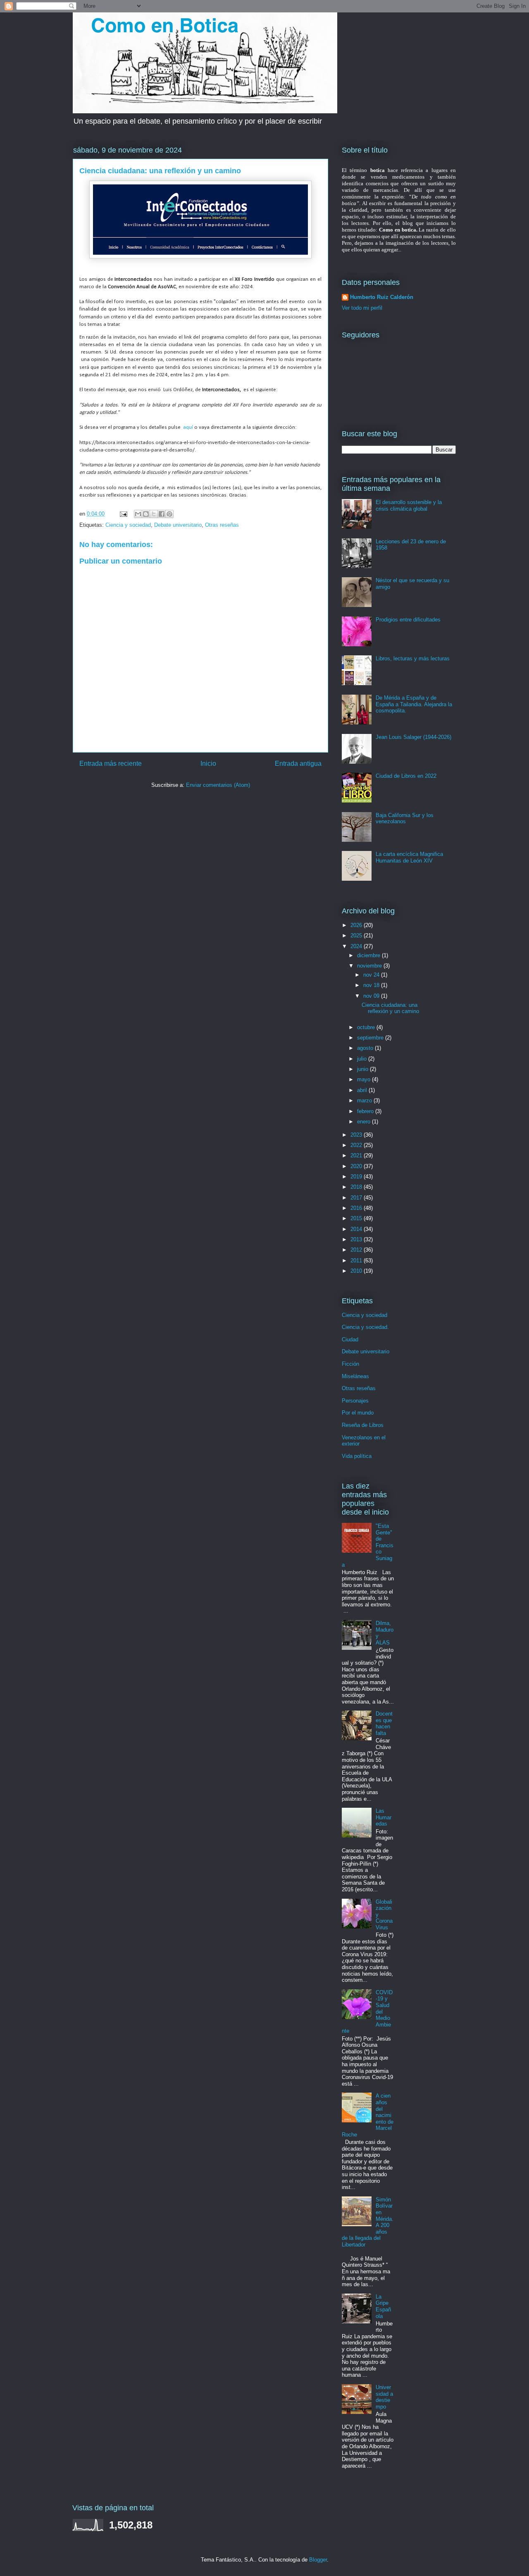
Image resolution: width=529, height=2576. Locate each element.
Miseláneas (355, 1376)
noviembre (370, 966)
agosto (366, 1048)
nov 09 (372, 996)
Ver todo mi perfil (362, 308)
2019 (357, 1177)
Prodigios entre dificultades (408, 620)
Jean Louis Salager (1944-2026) (413, 737)
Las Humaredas (384, 1817)
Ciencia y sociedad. (365, 1327)
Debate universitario (178, 525)
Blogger (318, 2560)
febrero (366, 1111)
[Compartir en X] (154, 514)
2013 (357, 1239)
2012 (357, 1250)
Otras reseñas (222, 525)
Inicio (208, 763)
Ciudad (350, 1339)
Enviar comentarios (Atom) (218, 785)
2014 (357, 1229)
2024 (357, 946)
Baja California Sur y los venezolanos (405, 818)
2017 (357, 1198)
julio (363, 1059)
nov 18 (372, 985)
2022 (357, 1145)
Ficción (350, 1364)
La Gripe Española (383, 2306)
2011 (357, 1261)
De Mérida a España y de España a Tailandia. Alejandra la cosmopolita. (414, 704)
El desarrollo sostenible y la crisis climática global (409, 505)
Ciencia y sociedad (128, 525)
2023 (357, 1135)
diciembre (369, 955)
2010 (357, 1271)
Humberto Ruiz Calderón (382, 297)
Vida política (357, 1456)
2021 (357, 1155)
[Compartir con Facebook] (162, 514)
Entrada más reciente (111, 763)
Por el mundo (358, 1413)
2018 (357, 1187)
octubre (367, 1027)
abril (363, 1090)
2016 (357, 1208)
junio (363, 1069)
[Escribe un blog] (146, 514)
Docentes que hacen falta (384, 1723)
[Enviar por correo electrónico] (138, 514)
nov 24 (372, 975)
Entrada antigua (298, 763)
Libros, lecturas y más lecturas (413, 658)
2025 (357, 936)
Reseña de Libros (363, 1425)
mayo (365, 1079)
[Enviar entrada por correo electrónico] (123, 514)
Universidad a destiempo (384, 2397)
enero (365, 1122)
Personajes (355, 1401)
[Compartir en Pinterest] (169, 514)
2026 (357, 925)
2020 (357, 1166)
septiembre (371, 1038)
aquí (188, 427)
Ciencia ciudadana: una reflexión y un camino (390, 1008)
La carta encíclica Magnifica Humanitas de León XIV (409, 857)
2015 (357, 1218)
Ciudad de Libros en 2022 (406, 776)
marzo (365, 1100)
